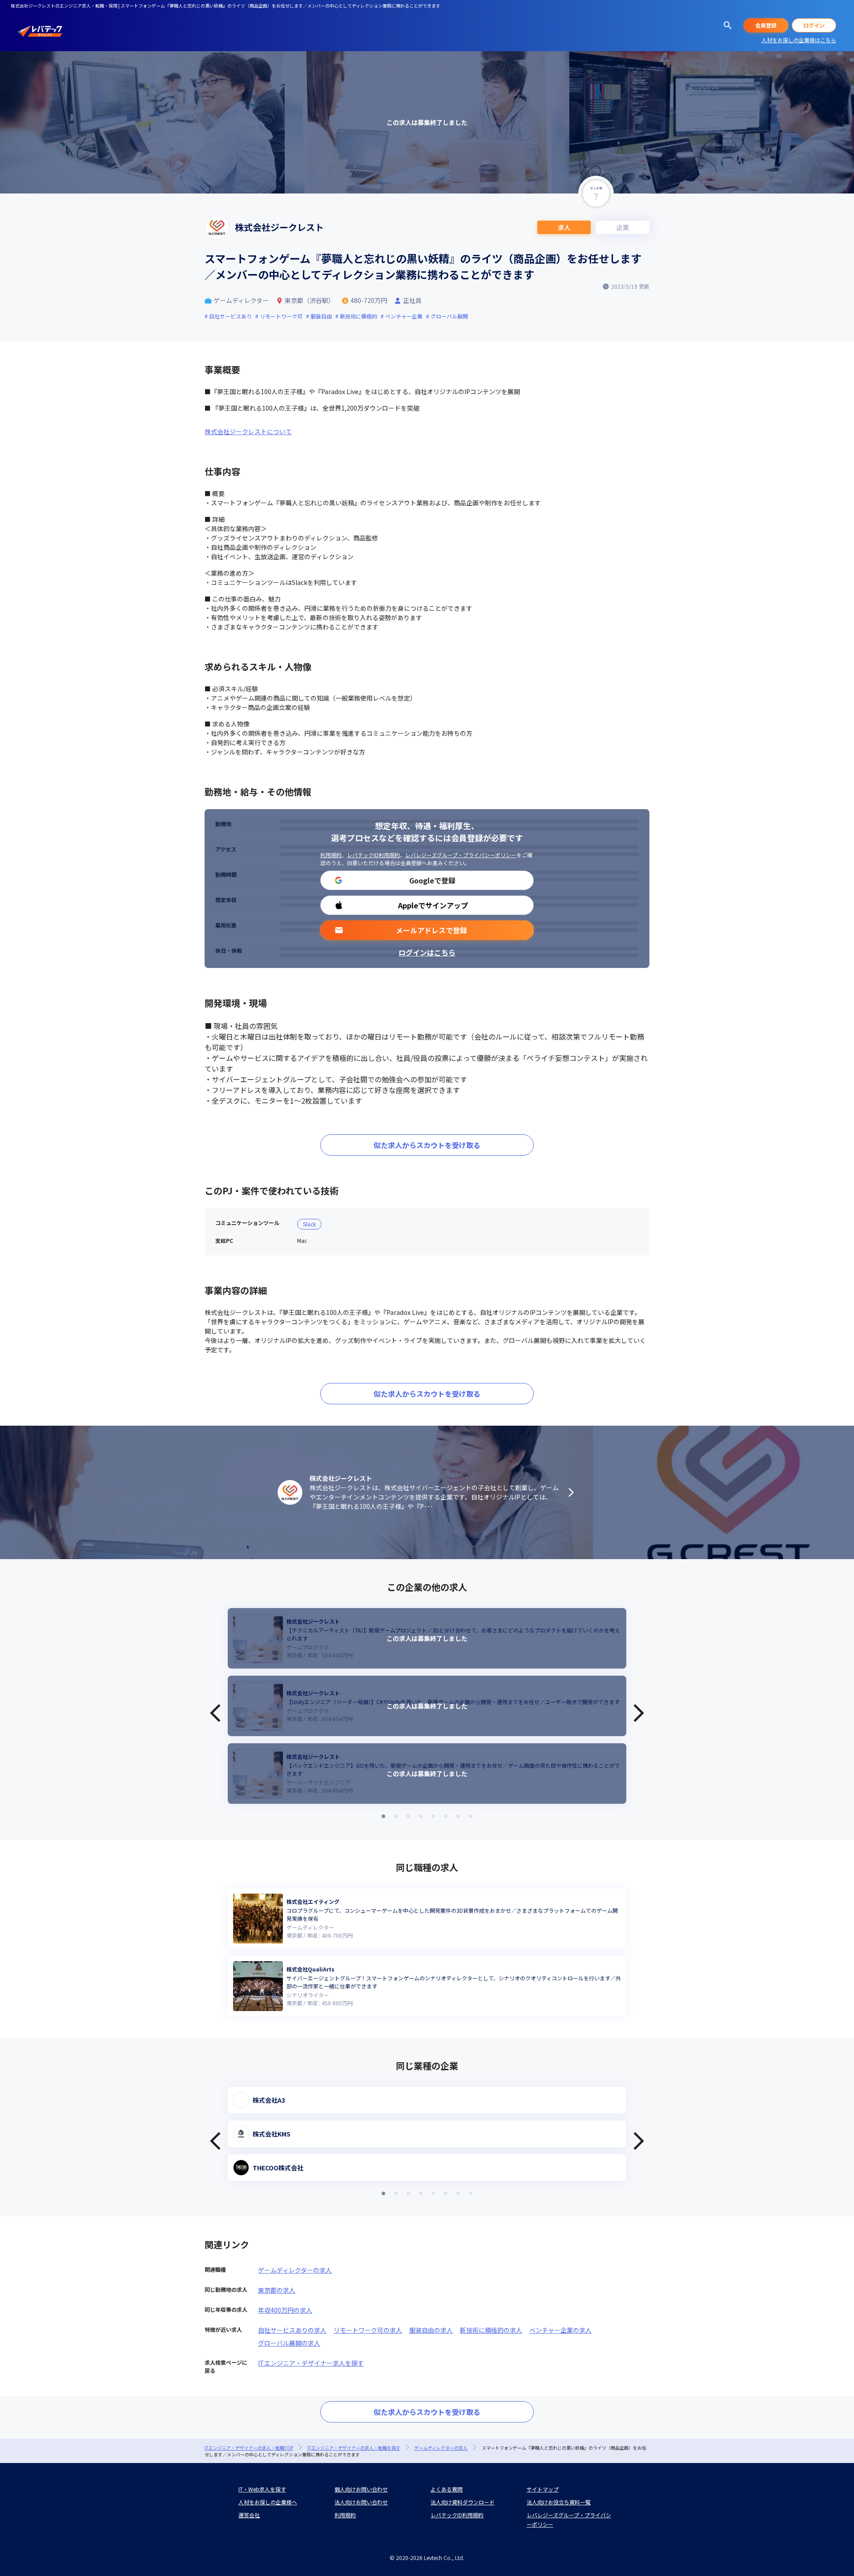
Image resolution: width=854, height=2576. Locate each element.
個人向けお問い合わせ (361, 2489)
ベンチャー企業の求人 (560, 2330)
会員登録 (766, 25)
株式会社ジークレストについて (248, 431)
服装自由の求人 (431, 2330)
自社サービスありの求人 (292, 2330)
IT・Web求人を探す (262, 2489)
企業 (623, 227)
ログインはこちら (427, 952)
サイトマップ (543, 2489)
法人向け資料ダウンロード (463, 2502)
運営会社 (249, 2515)
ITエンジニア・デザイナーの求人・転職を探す (354, 2448)
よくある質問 (447, 2489)
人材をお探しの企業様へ (268, 2502)
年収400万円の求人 (285, 2310)
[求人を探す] (728, 25)
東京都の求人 (277, 2290)
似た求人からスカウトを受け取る (427, 1145)
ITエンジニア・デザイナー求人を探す (311, 2363)
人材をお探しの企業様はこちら (799, 40)
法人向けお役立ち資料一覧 (559, 2502)
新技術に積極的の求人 (491, 2330)
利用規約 (331, 855)
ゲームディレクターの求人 (295, 2270)
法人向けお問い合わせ (361, 2502)
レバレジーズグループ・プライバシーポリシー (461, 855)
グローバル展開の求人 (289, 2343)
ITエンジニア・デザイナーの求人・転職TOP (249, 2448)
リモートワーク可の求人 (368, 2330)
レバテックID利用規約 (373, 855)
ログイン (814, 25)
